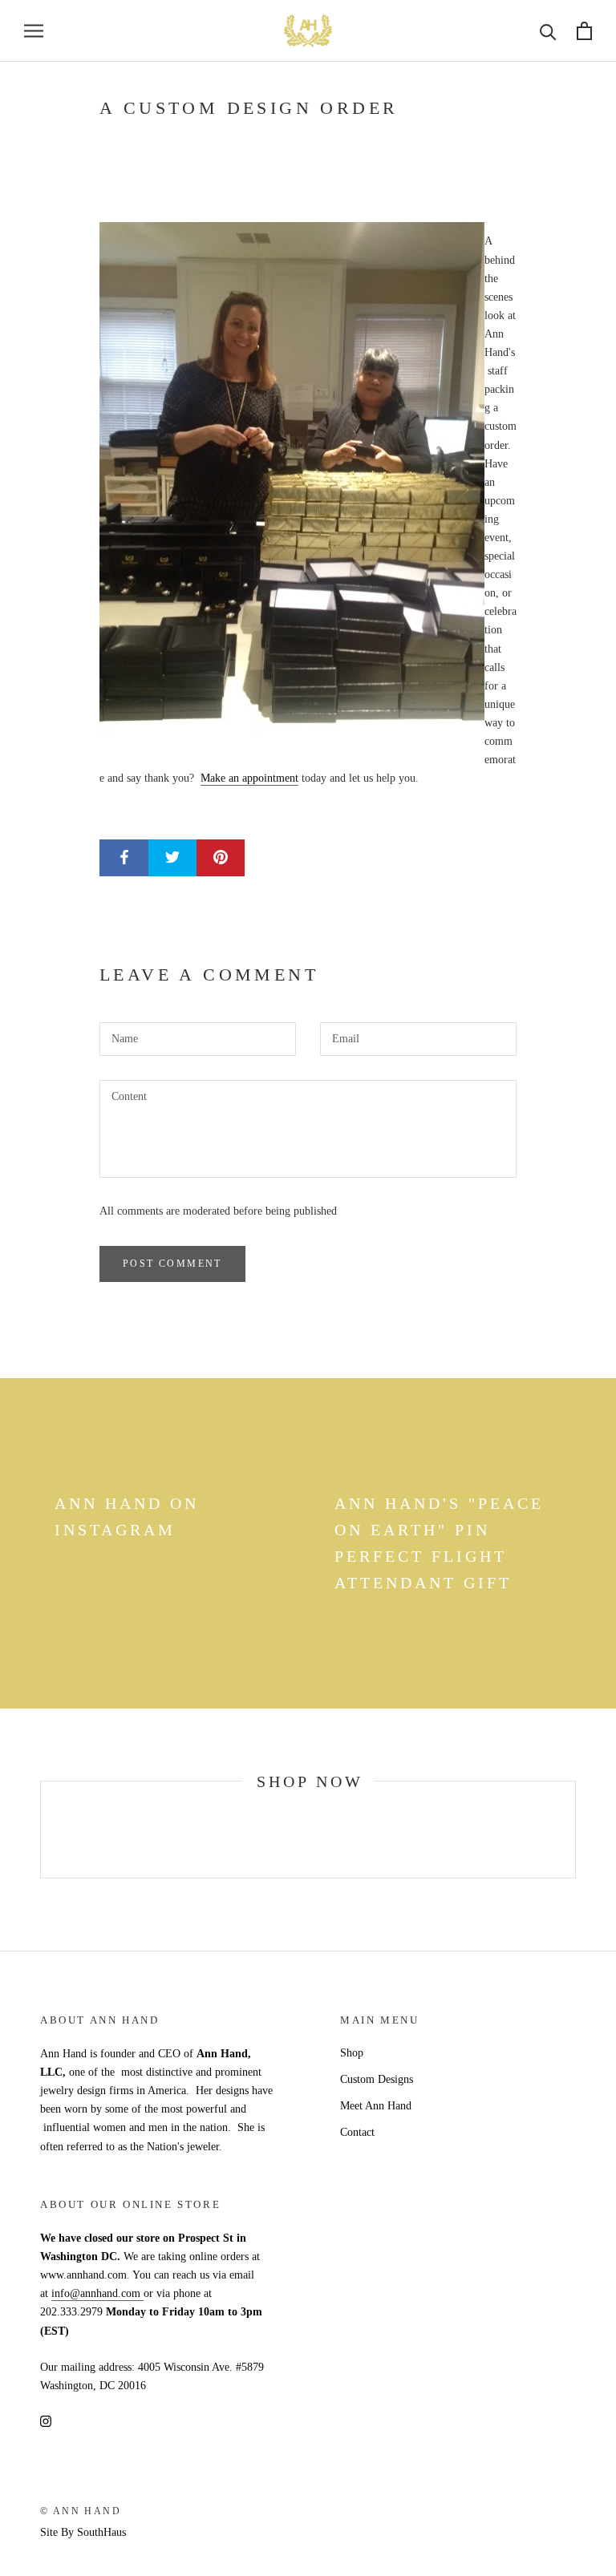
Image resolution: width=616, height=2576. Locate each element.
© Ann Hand (81, 2511)
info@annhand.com (97, 2293)
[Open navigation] (34, 31)
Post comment (172, 1264)
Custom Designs (377, 2079)
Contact (357, 2132)
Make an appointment (249, 778)
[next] (575, 1829)
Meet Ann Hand (376, 2106)
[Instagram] (46, 2420)
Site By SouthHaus (83, 2532)
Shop (352, 2053)
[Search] (548, 31)
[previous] (41, 1829)
